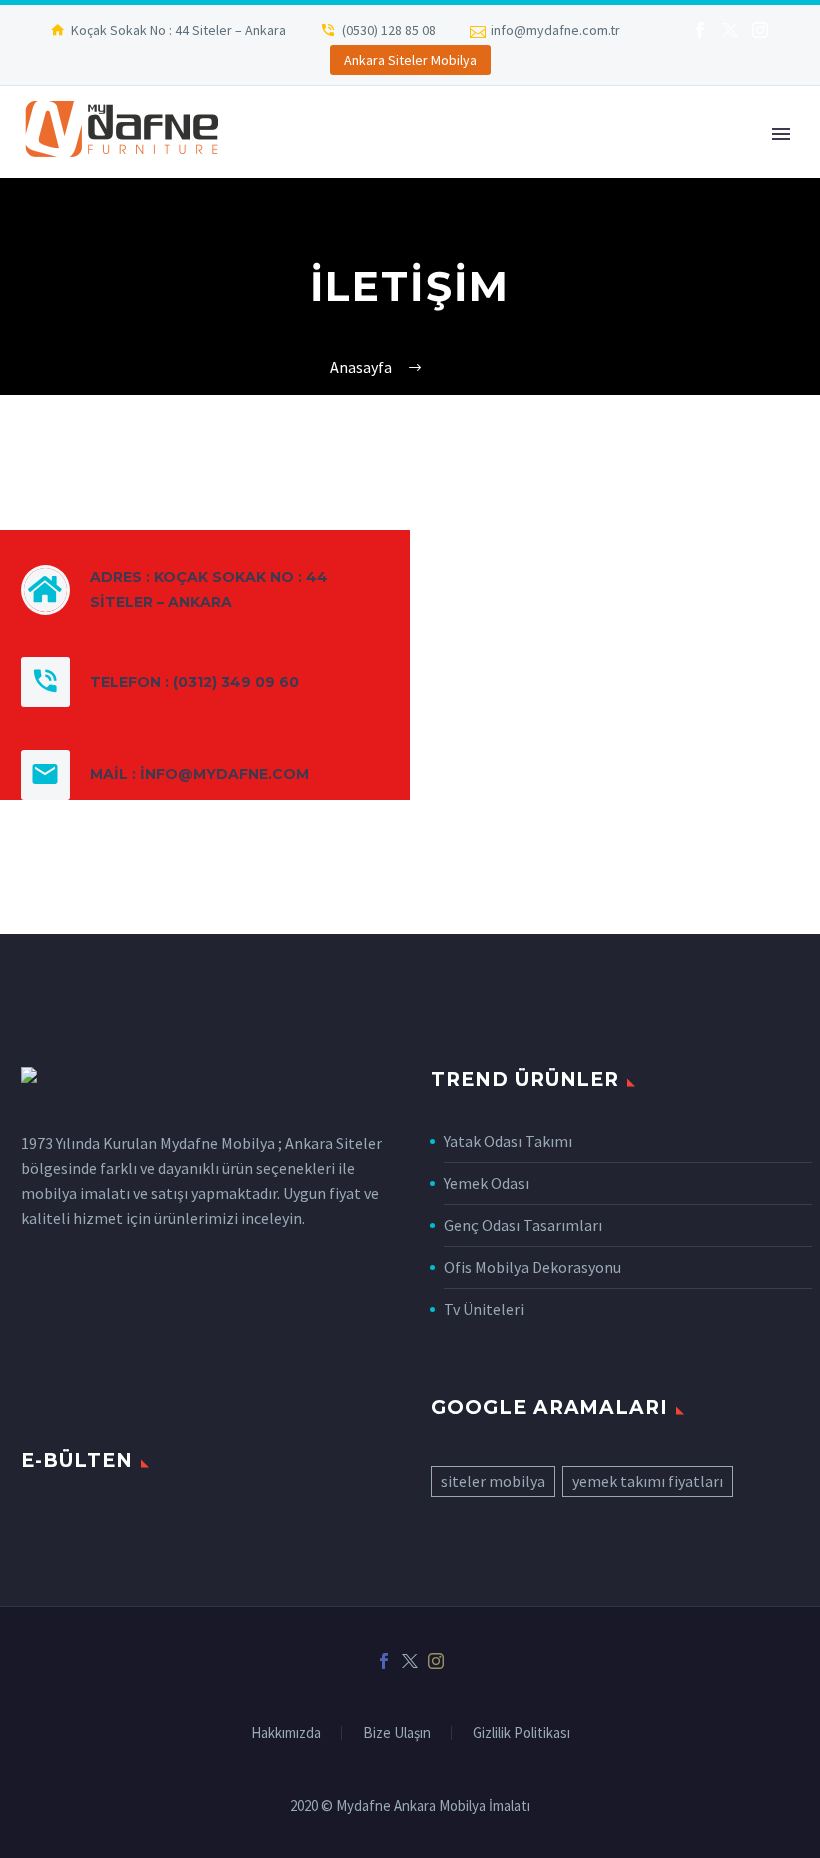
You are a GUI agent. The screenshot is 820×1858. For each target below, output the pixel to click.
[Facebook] (700, 30)
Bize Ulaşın (397, 1733)
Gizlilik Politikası (521, 1733)
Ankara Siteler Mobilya (410, 60)
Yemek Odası (486, 1183)
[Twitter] (730, 30)
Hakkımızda (286, 1733)
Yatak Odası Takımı (508, 1141)
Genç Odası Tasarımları (523, 1225)
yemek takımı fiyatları (647, 1481)
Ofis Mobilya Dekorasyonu (532, 1267)
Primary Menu (781, 134)
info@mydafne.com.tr (555, 30)
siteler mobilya (493, 1481)
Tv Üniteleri (484, 1309)
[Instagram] (760, 30)
